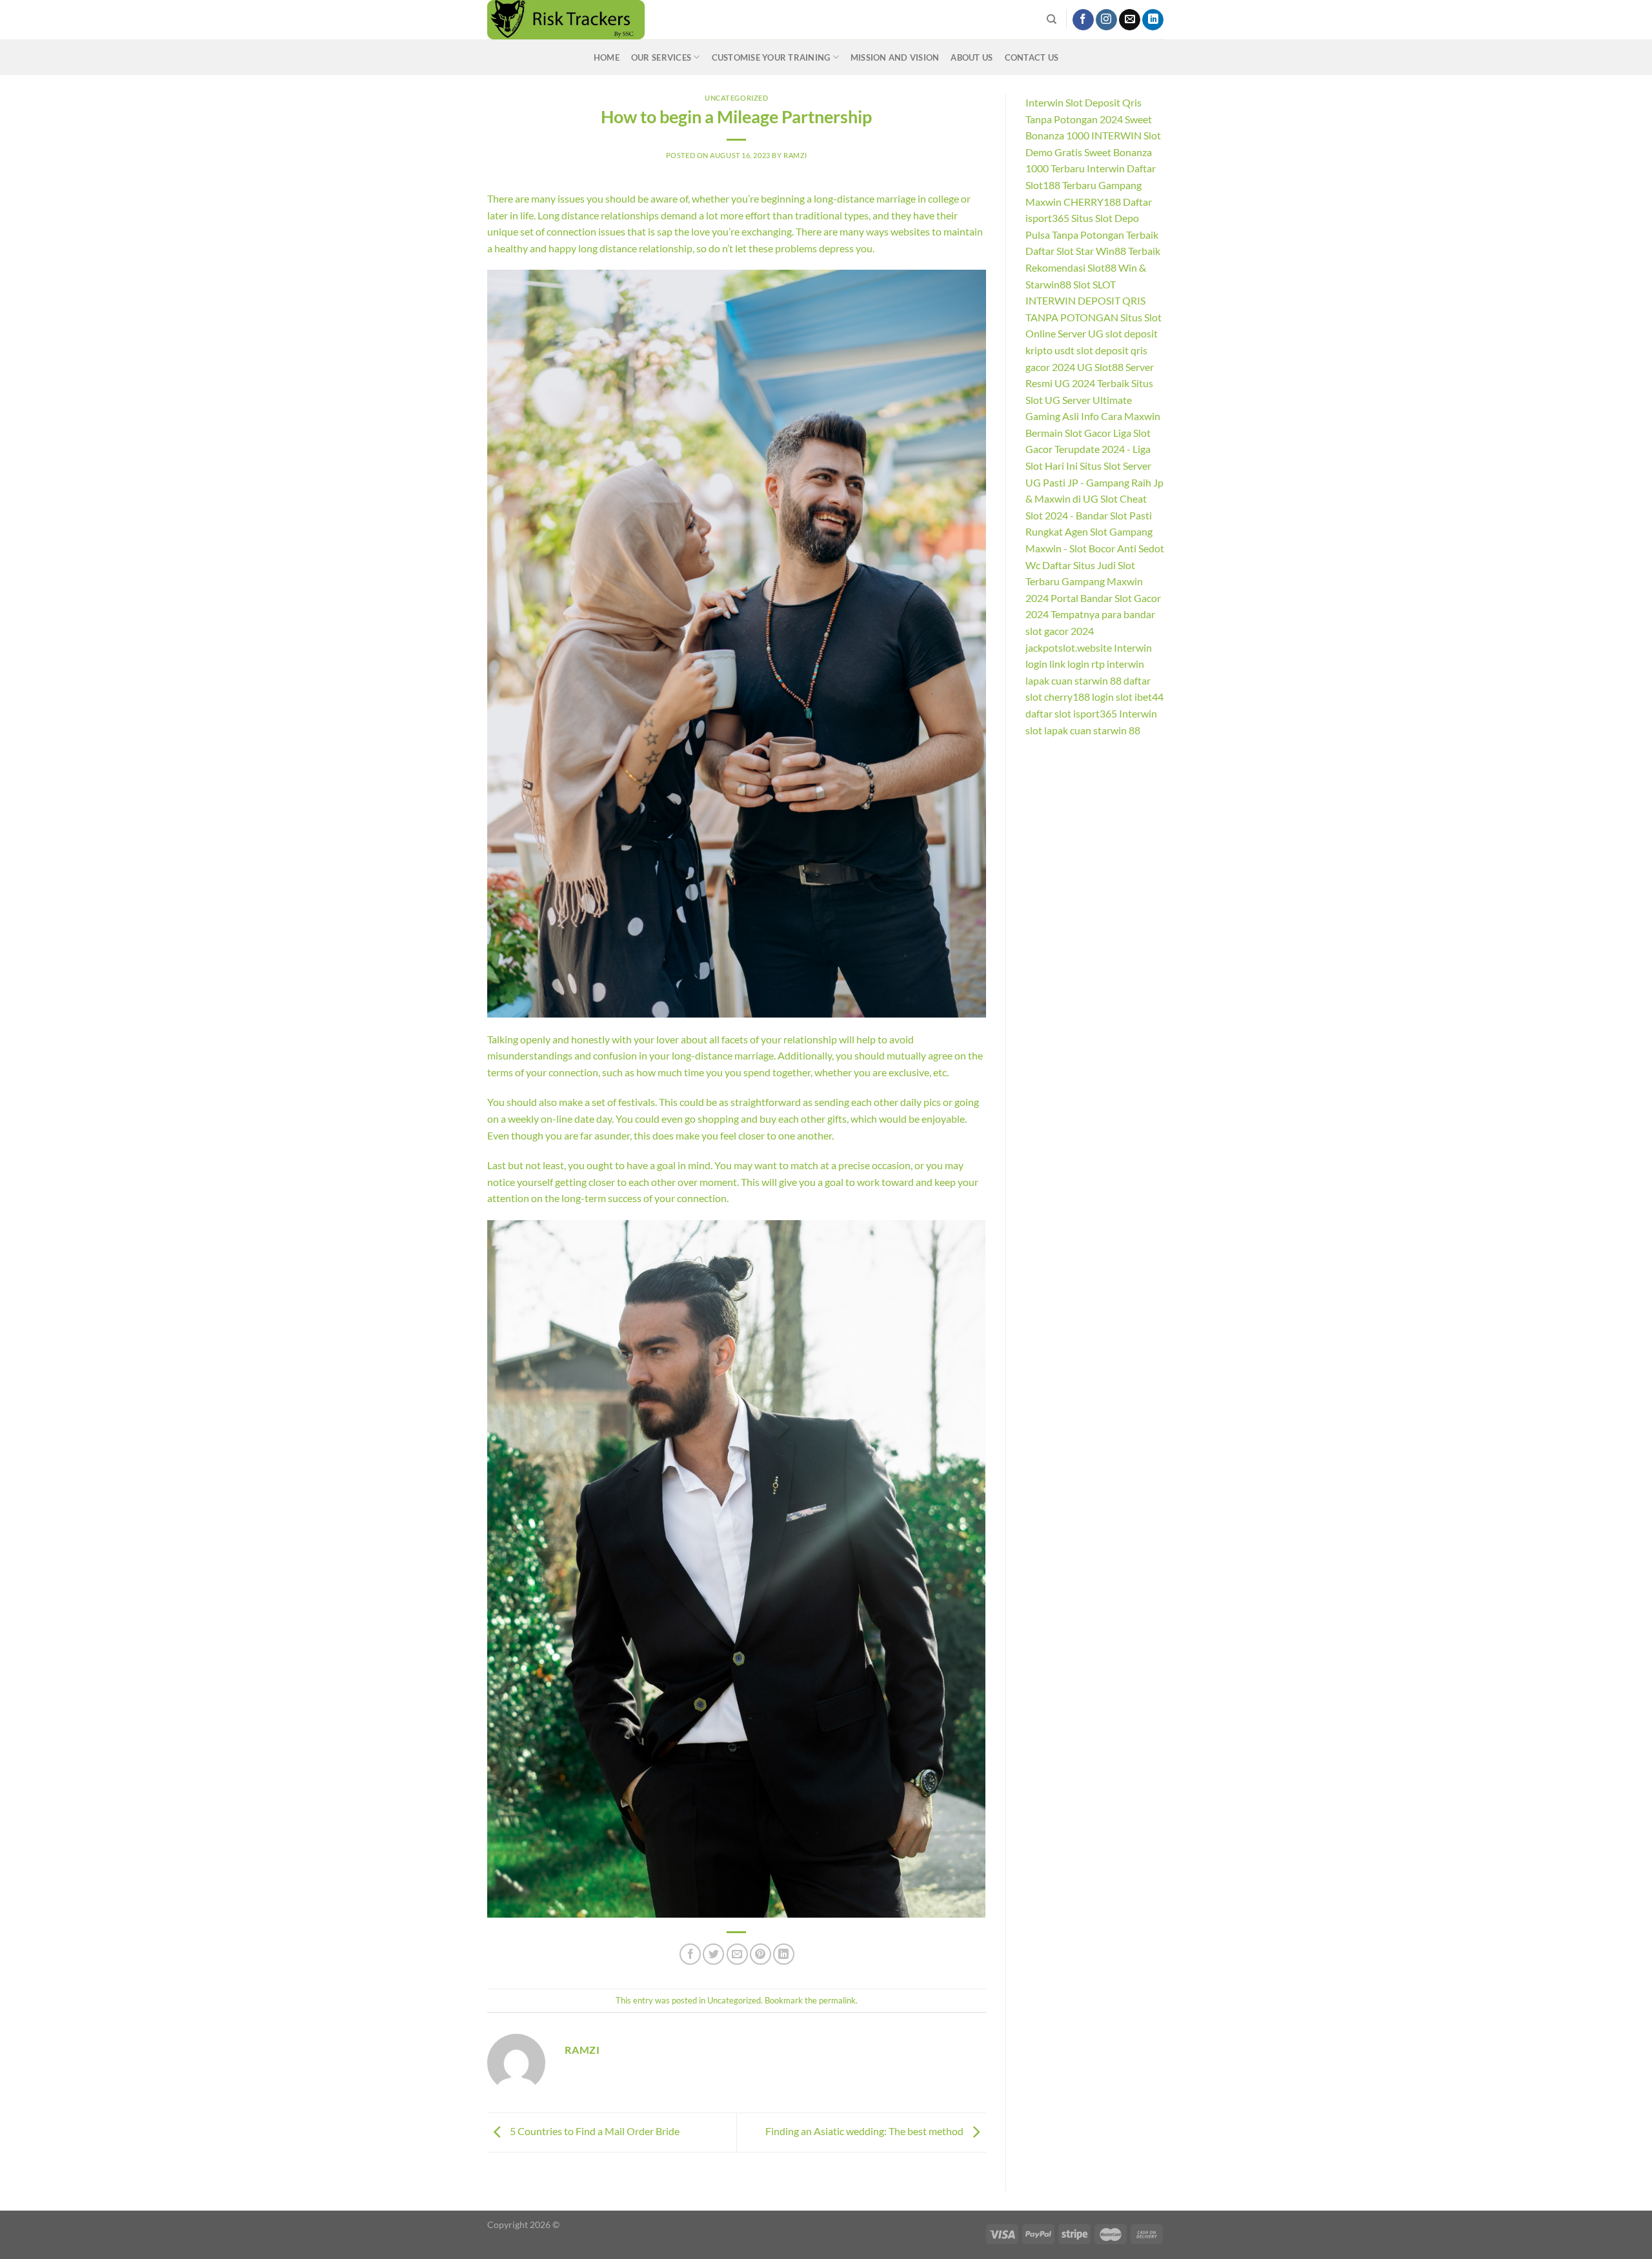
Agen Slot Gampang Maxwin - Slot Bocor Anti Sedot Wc (1095, 548)
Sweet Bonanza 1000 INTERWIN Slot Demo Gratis (1093, 136)
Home (607, 57)
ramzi (795, 155)
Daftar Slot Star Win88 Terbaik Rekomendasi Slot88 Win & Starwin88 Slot (1093, 267)
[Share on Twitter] (713, 1954)
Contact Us (1032, 57)
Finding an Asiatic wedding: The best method (865, 2131)
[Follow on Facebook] (1083, 20)
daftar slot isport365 (1071, 713)
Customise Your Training (771, 57)
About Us (972, 57)
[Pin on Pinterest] (761, 1954)
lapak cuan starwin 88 (1073, 680)
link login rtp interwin (1097, 664)
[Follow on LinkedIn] (1153, 20)
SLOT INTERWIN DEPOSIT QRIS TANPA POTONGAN (1085, 301)
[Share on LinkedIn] (784, 1954)
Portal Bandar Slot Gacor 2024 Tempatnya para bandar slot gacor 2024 (1093, 614)
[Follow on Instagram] (1106, 20)
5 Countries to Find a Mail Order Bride (594, 2131)
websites (910, 231)
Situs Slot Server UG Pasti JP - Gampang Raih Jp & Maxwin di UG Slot (1094, 482)
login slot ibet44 (1128, 697)
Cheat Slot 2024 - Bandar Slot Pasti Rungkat (1089, 515)
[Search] (1052, 19)
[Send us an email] (1130, 20)
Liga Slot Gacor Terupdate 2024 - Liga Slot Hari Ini (1088, 449)
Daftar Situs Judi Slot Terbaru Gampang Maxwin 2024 (1084, 581)
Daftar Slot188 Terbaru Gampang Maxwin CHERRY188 (1091, 185)
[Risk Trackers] (610, 20)
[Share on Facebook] (690, 1954)
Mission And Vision (895, 57)
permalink (837, 2000)
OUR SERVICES (661, 57)
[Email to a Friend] (737, 1954)
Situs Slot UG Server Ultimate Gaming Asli (1089, 399)
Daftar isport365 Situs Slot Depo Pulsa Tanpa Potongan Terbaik (1092, 218)
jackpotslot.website (1069, 648)
